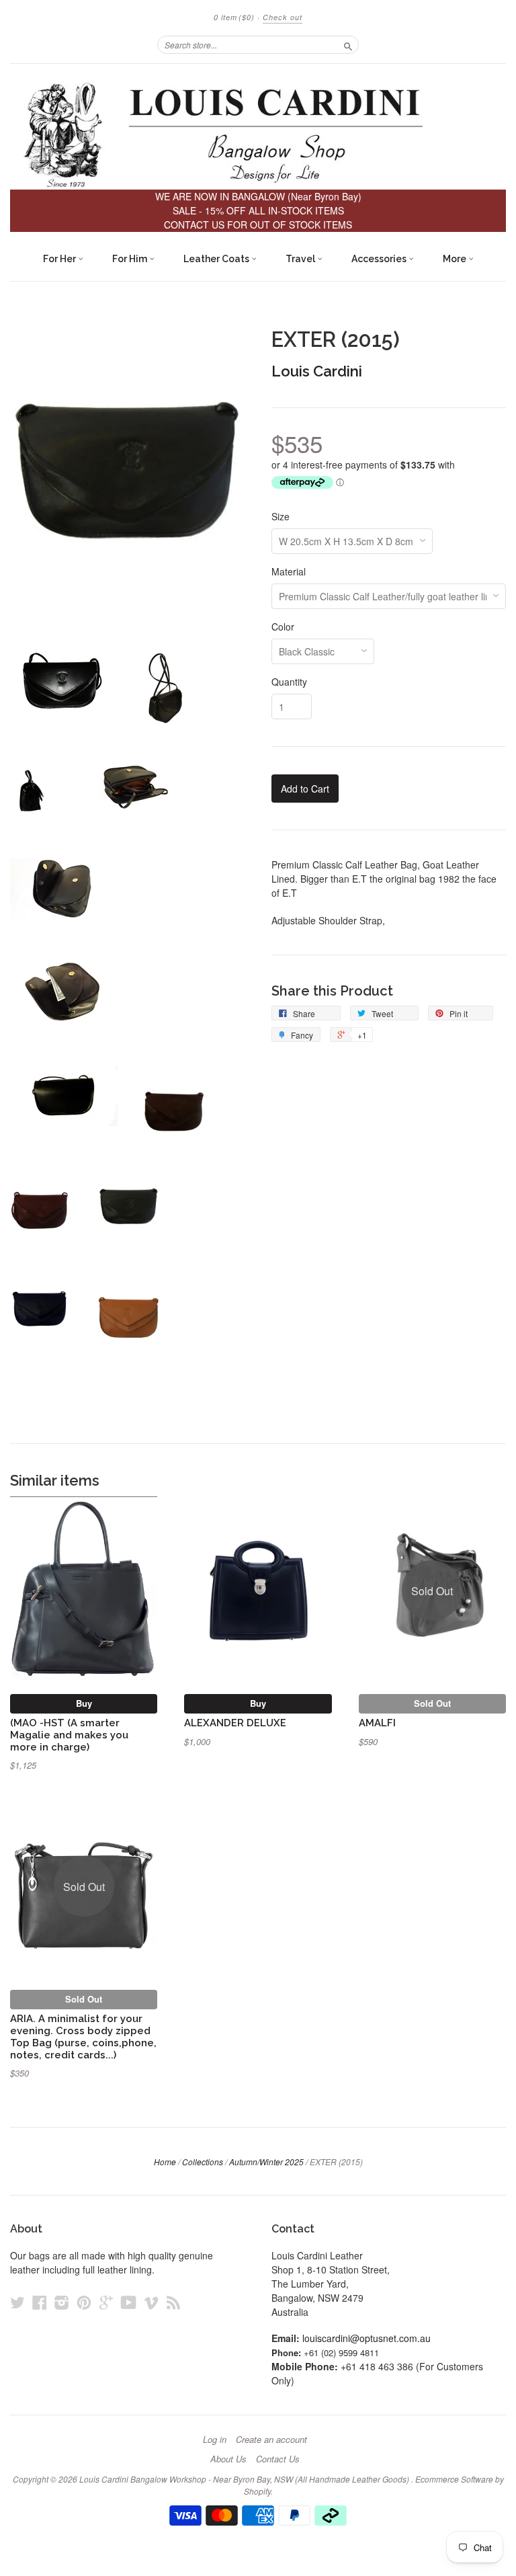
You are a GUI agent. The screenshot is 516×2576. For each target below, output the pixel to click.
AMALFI (377, 1723)
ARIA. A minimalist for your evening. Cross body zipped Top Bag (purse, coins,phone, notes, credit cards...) (83, 2036)
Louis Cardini (317, 371)
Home (165, 2162)
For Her (60, 259)
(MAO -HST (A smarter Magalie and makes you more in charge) (69, 1735)
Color (283, 627)
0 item (234, 17)
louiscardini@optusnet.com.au (367, 2338)
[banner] (258, 133)
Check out (283, 17)
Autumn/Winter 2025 (266, 2162)
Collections (203, 2162)
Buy (84, 1703)
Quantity (289, 682)
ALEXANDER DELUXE (235, 1723)
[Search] (348, 44)
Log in (215, 2440)
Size (281, 516)
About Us (228, 2459)
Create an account (271, 2440)
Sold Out (432, 1703)
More (456, 259)
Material (289, 571)
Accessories (380, 259)
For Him (131, 259)
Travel (301, 259)
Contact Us (278, 2459)
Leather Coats (217, 259)
